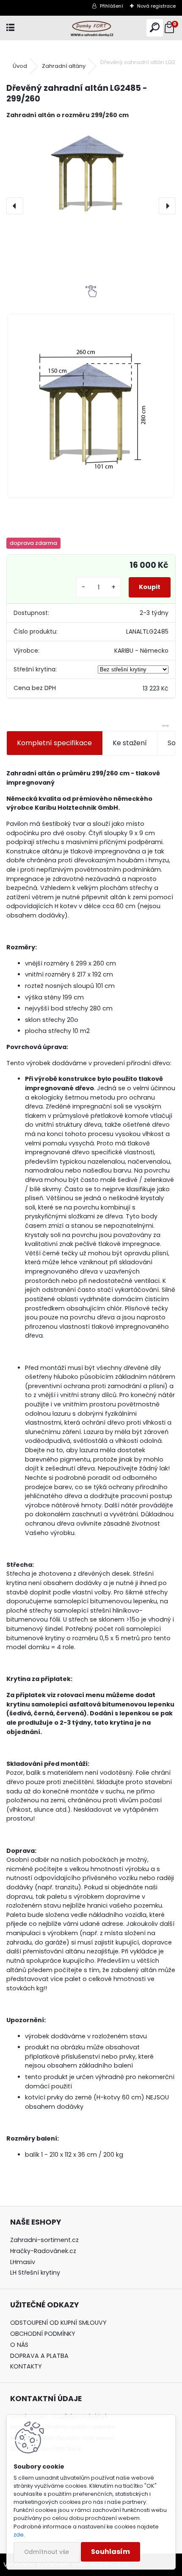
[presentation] (15, 206)
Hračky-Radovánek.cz (43, 2251)
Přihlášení (112, 6)
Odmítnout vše (47, 2552)
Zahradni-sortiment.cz (44, 2240)
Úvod (20, 66)
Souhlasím (110, 2552)
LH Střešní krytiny (35, 2273)
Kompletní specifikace (54, 743)
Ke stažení (130, 743)
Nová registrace (156, 6)
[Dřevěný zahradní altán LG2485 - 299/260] (91, 174)
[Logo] (91, 28)
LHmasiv (23, 2262)
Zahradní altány (64, 66)
